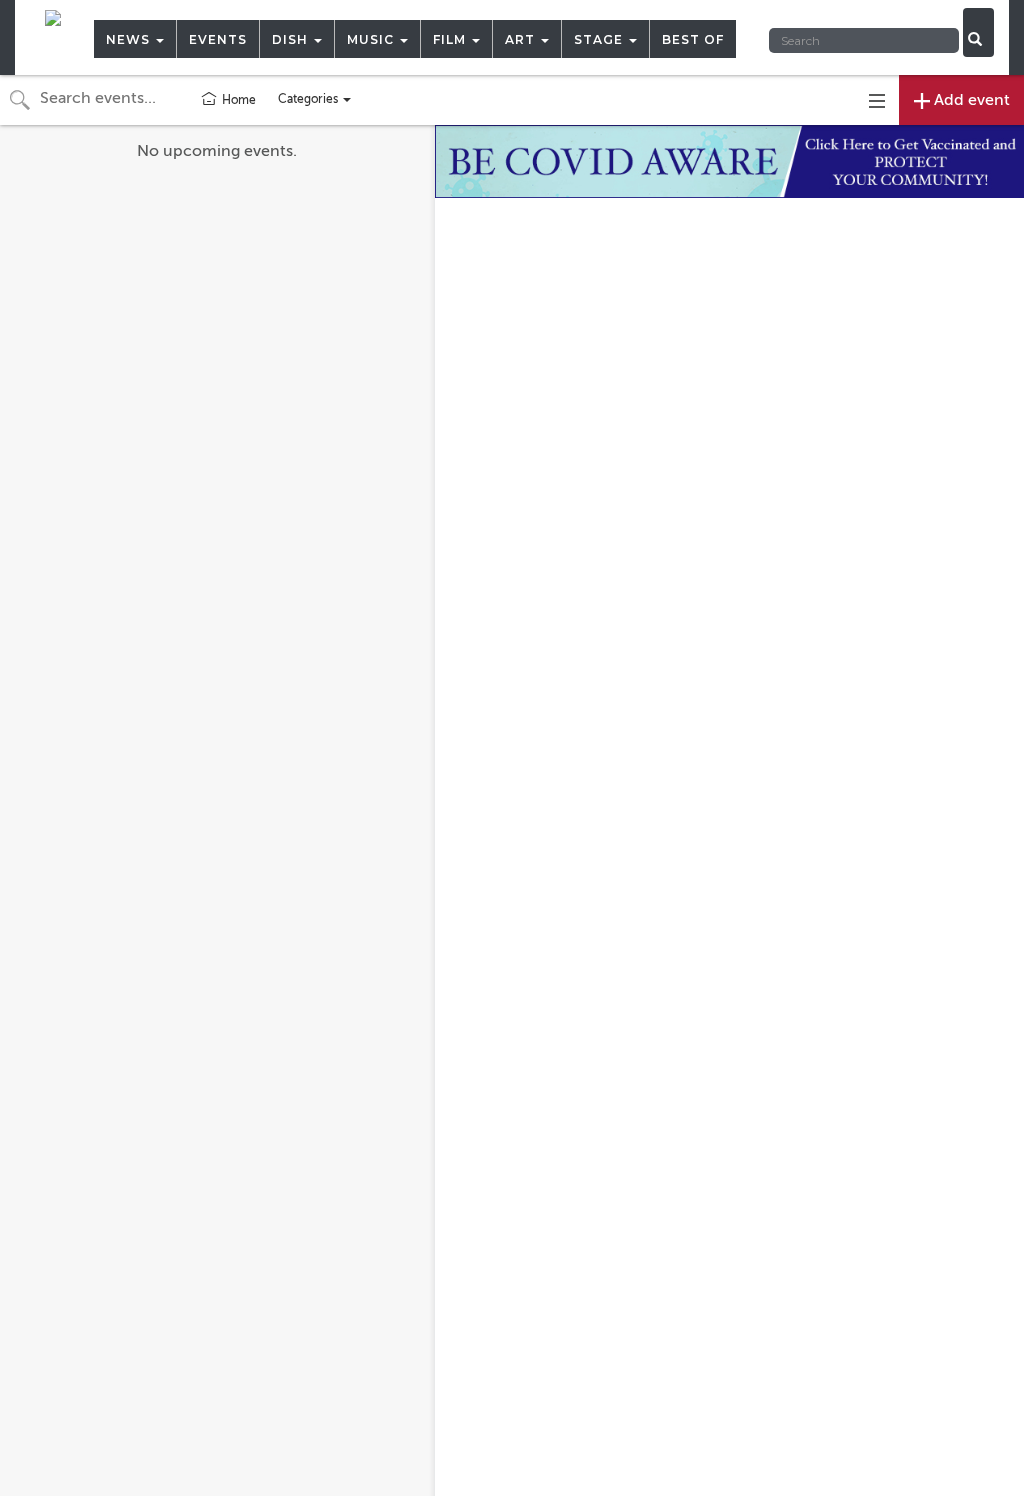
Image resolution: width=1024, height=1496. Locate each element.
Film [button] (451, 39)
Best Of (693, 39)
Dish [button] (292, 39)
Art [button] (522, 39)
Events (218, 39)
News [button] (130, 39)
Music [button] (372, 39)
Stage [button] (600, 39)
